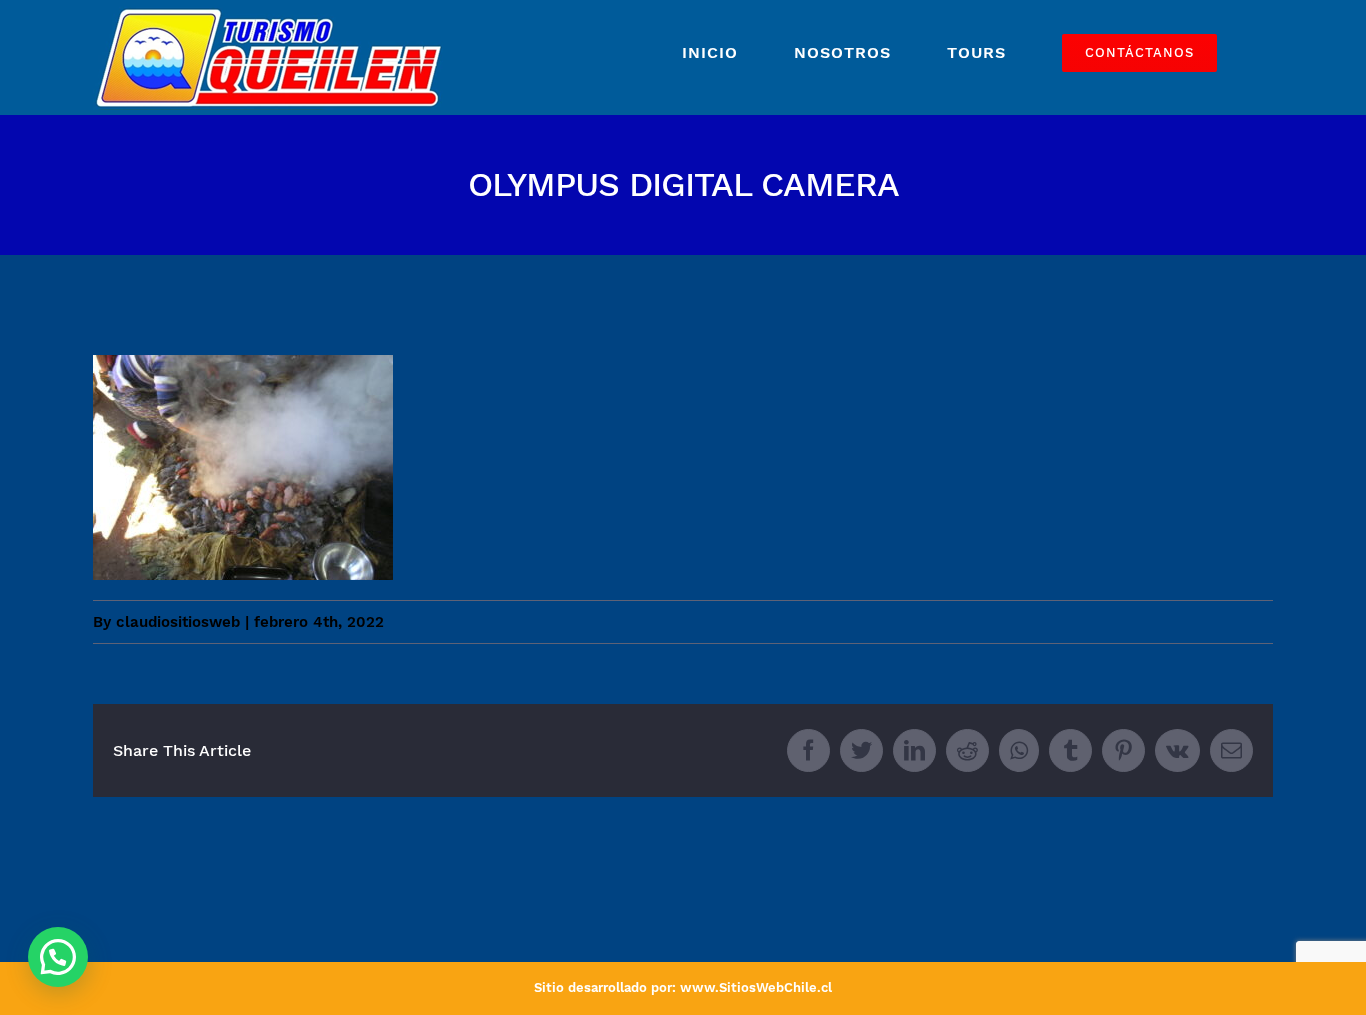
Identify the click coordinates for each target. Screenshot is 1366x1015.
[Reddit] (967, 750)
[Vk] (1177, 750)
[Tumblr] (1070, 750)
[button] (58, 957)
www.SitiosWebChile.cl (756, 987)
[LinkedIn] (914, 750)
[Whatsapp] (1019, 750)
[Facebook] (808, 750)
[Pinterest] (1123, 750)
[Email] (1231, 750)
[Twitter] (861, 750)
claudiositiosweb (178, 622)
